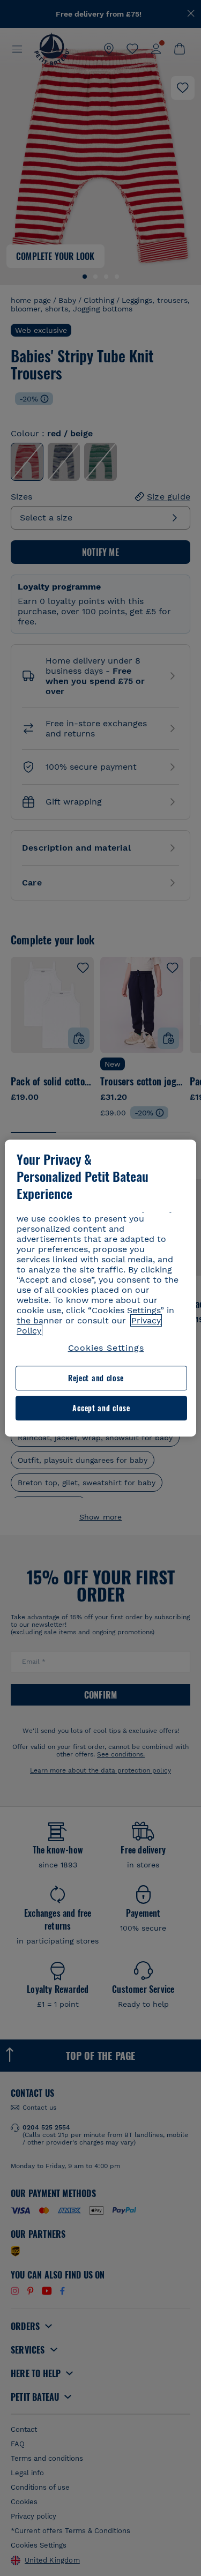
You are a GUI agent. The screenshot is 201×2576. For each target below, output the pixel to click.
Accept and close (101, 1408)
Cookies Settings (106, 1348)
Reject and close (96, 1378)
